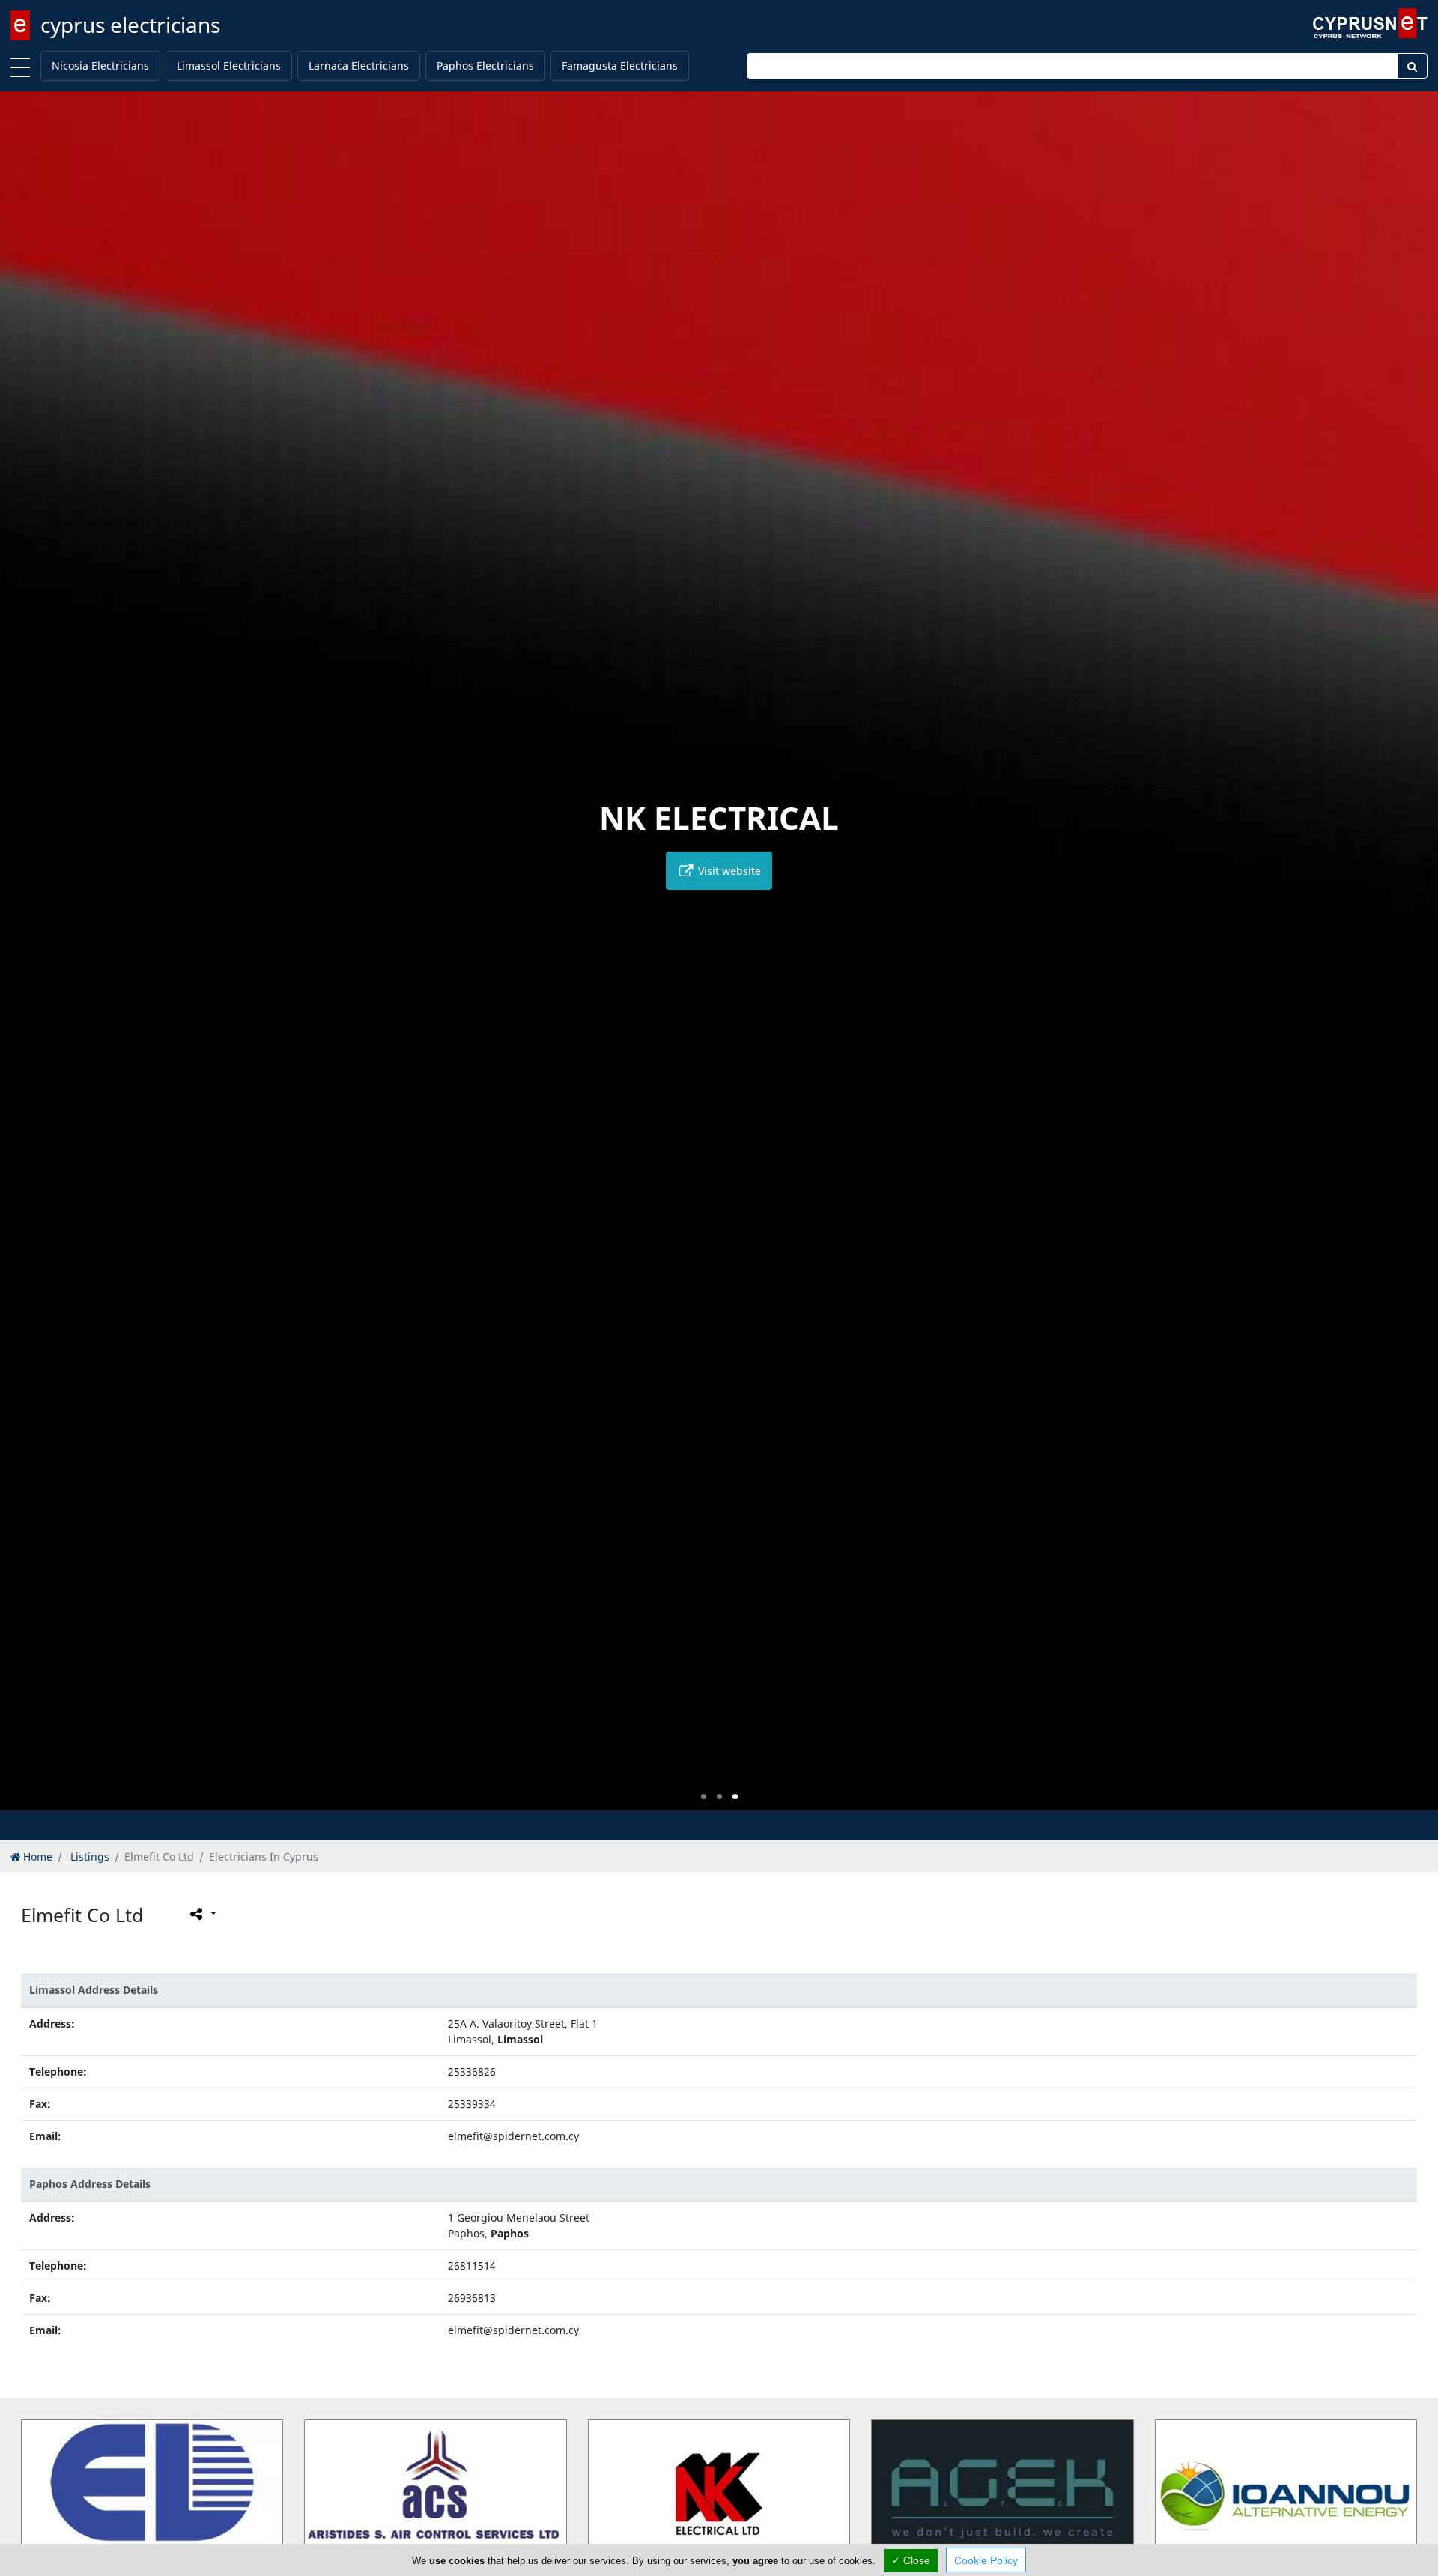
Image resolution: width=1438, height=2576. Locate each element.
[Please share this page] (202, 1914)
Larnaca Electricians (359, 66)
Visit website (728, 871)
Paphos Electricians (485, 66)
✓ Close (911, 2560)
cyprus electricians (130, 25)
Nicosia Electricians (100, 66)
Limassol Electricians (229, 66)
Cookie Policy (986, 2560)
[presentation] (25, 962)
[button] (704, 1797)
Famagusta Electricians (620, 66)
